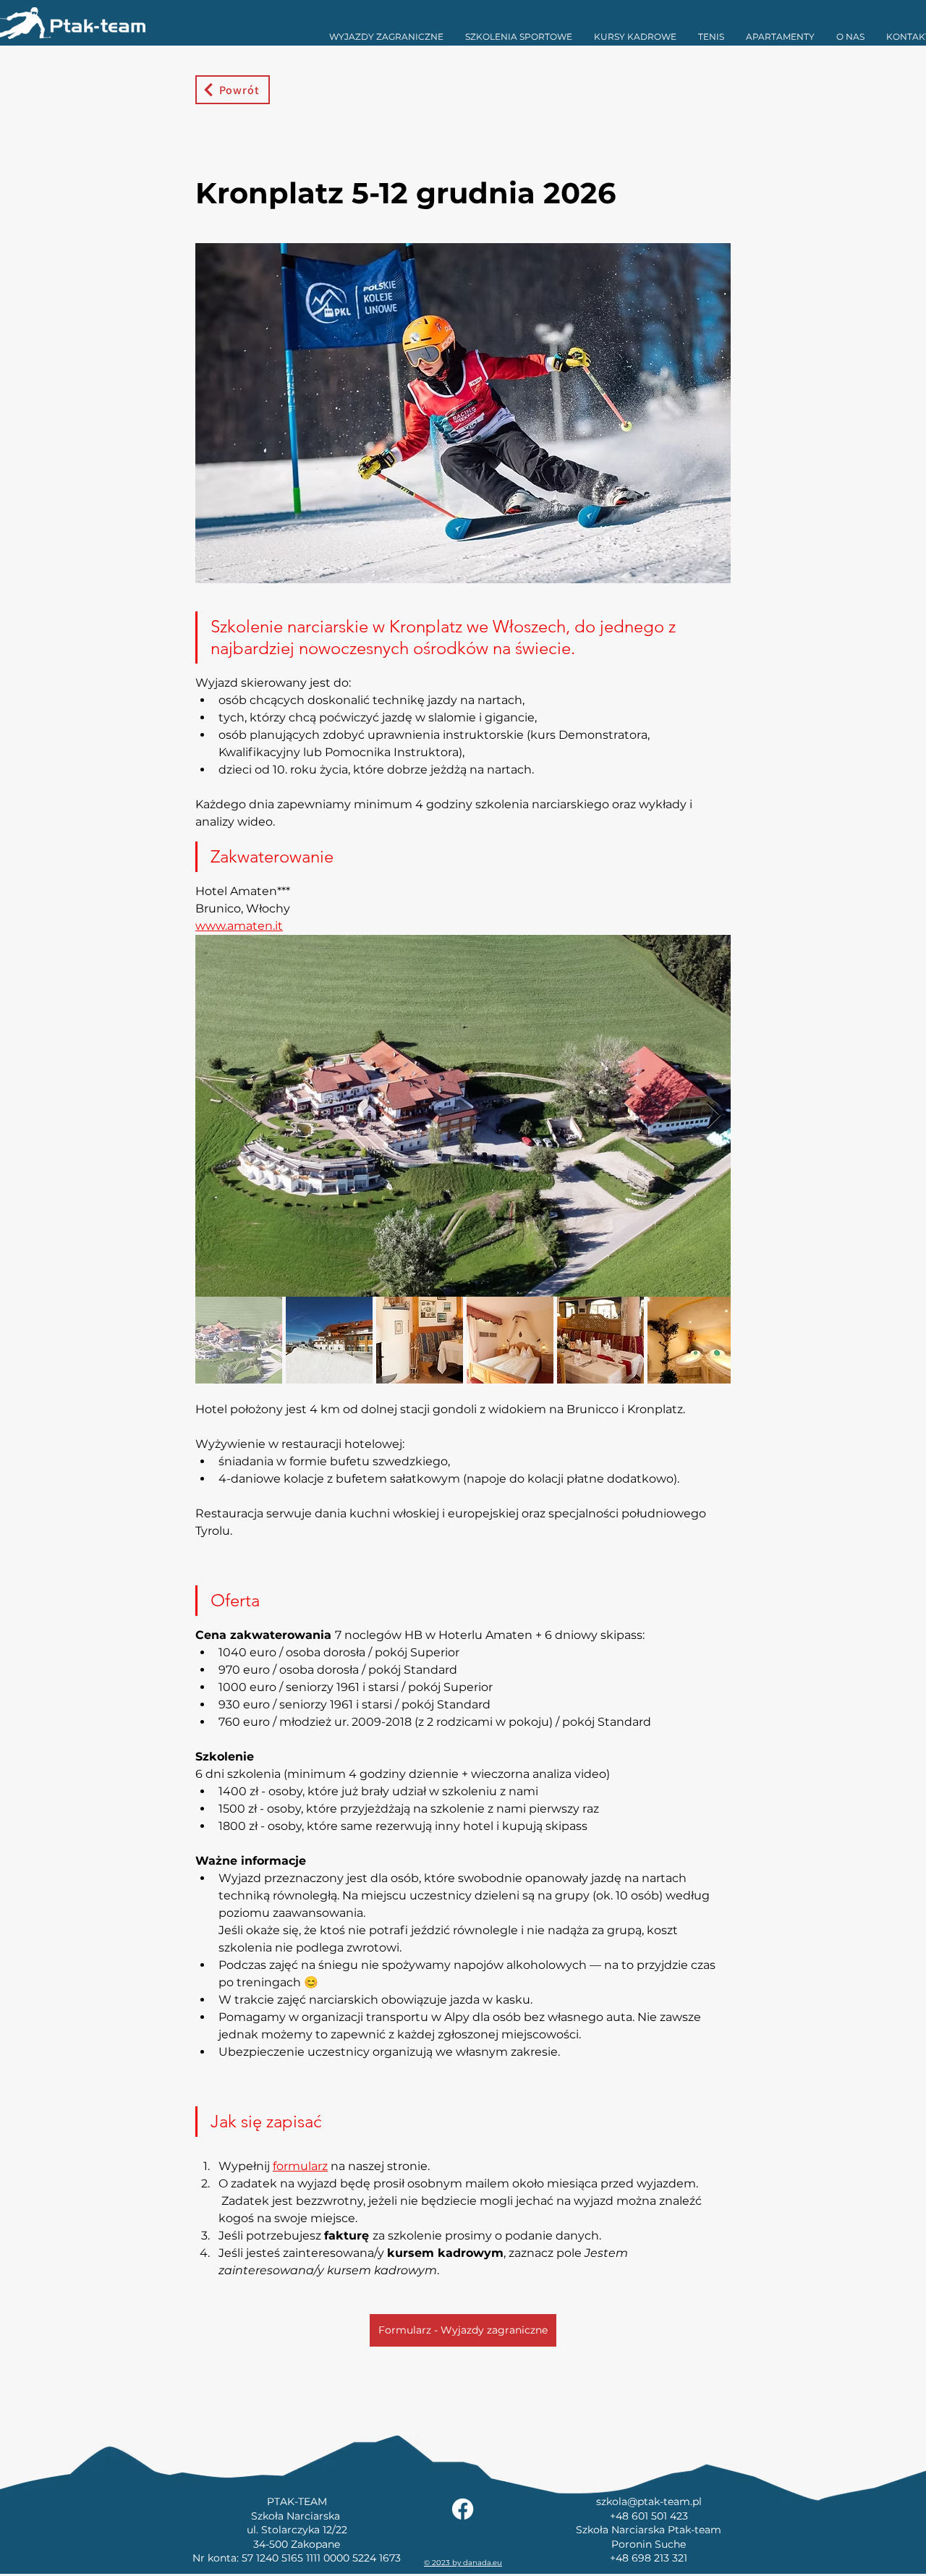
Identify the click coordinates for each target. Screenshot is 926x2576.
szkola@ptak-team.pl (649, 2501)
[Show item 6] (691, 1340)
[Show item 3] (420, 1340)
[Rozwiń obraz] (463, 1116)
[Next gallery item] (714, 1116)
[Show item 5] (600, 1340)
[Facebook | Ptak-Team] (463, 2509)
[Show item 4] (510, 1340)
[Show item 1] (239, 1340)
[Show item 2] (329, 1340)
